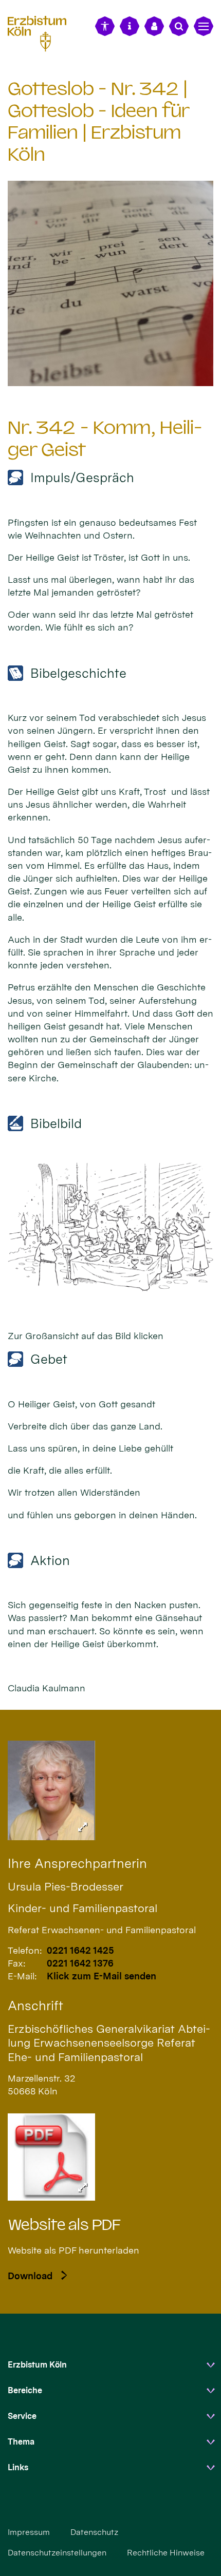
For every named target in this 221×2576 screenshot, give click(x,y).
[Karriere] (154, 26)
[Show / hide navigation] (204, 26)
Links (18, 2467)
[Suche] (179, 26)
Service (22, 2416)
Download (30, 2276)
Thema (21, 2442)
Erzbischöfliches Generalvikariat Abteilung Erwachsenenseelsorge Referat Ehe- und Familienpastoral (109, 2043)
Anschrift (35, 2006)
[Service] (130, 26)
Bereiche (25, 2390)
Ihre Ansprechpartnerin (77, 1863)
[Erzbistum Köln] (41, 32)
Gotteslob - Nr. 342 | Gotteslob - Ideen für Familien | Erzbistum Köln (98, 121)
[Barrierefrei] (105, 26)
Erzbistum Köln (37, 2365)
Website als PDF (64, 2225)
